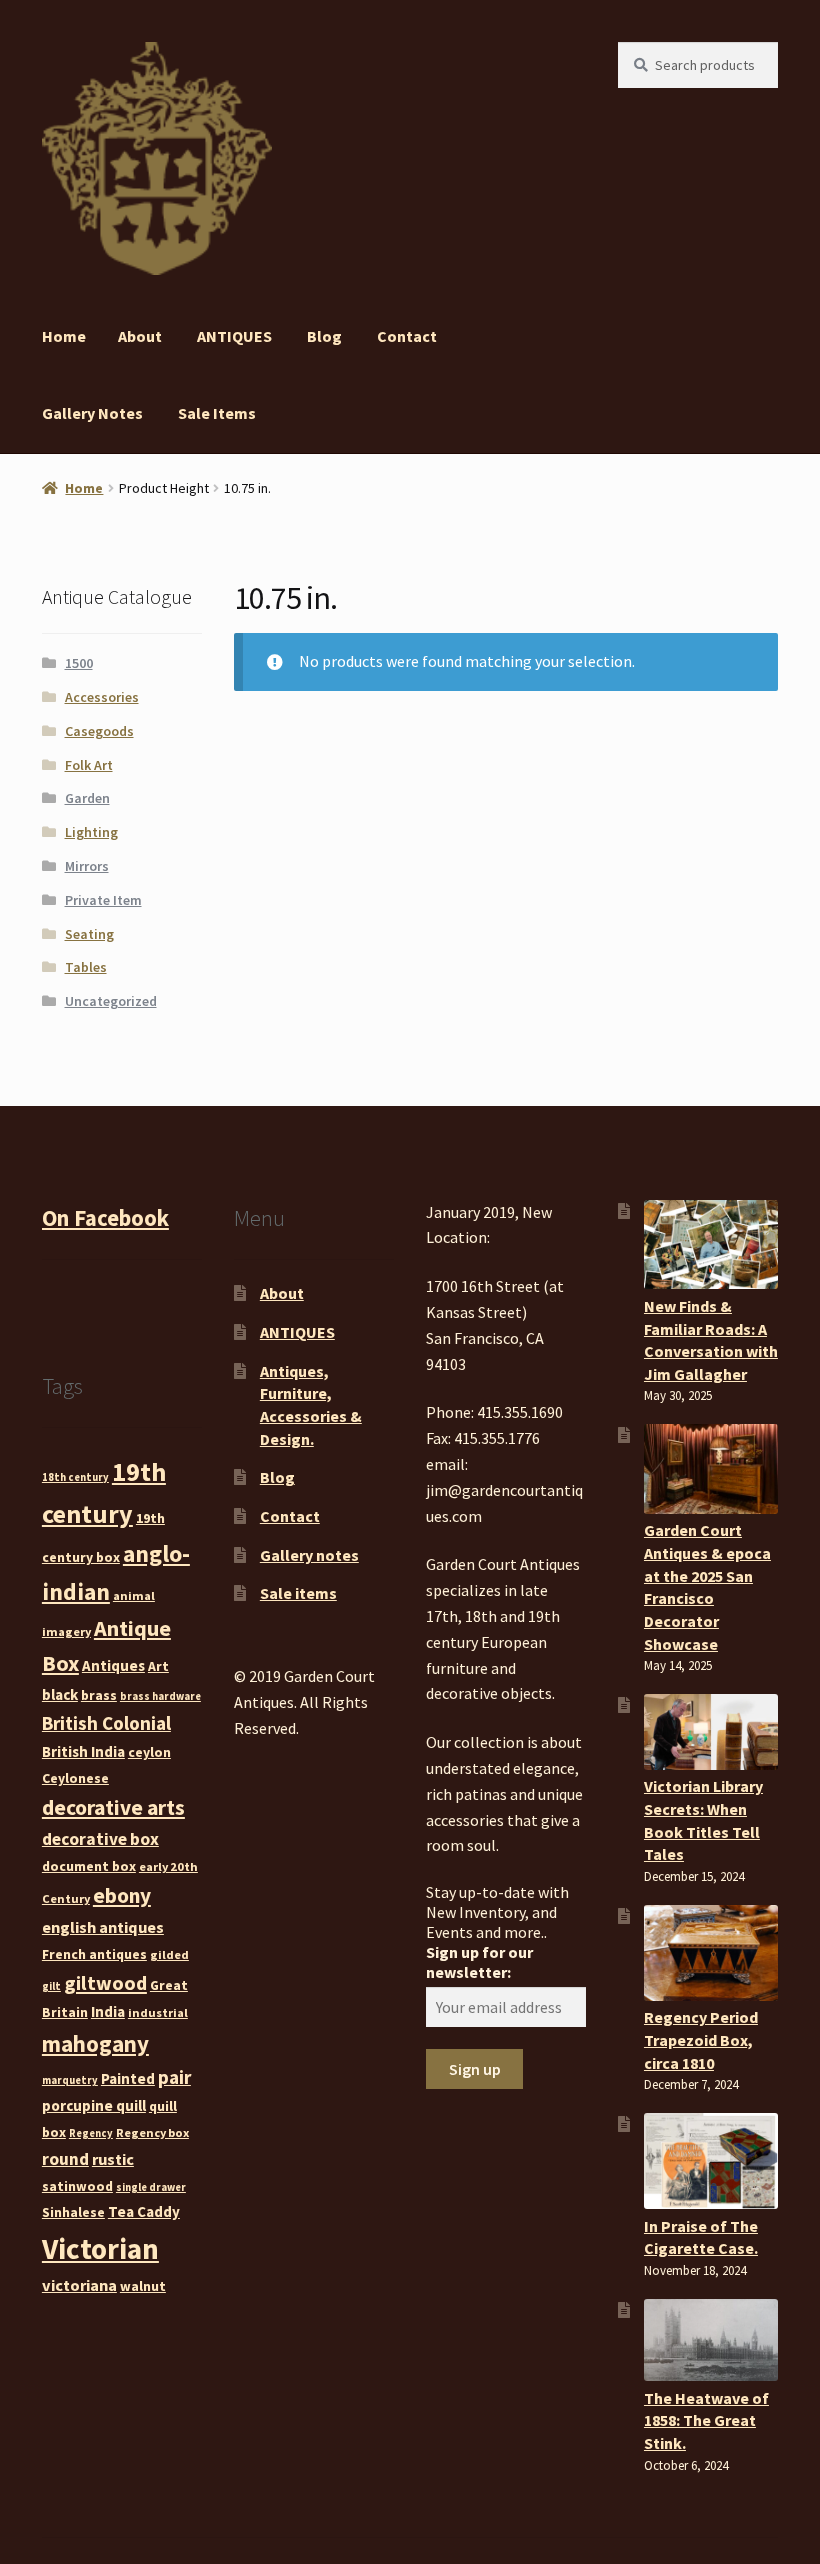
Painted (128, 2078)
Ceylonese (75, 1778)
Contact (407, 336)
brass (99, 1695)
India (108, 2011)
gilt (51, 1986)
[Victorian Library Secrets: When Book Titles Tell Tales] (711, 1732)
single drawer (151, 2187)
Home (64, 336)
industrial (158, 2012)
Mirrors (87, 866)
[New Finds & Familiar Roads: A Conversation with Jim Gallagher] (711, 1245)
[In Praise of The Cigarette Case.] (711, 2161)
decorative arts (113, 1807)
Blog (324, 336)
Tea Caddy (144, 2211)
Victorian (100, 2248)
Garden (87, 798)
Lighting (91, 832)
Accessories (102, 697)
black (60, 1694)
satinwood (77, 2186)
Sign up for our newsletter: (479, 1962)
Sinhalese (73, 2212)
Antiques (113, 1665)
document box (89, 1866)
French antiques (94, 1954)
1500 (79, 663)
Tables (86, 967)
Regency (91, 2133)
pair (174, 2077)
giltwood (105, 1982)
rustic (113, 2159)
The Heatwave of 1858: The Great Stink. (706, 2420)
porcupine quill (94, 2105)
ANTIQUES (234, 336)
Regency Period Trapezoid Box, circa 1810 (701, 2039)
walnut (143, 2286)
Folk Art (89, 765)
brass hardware (160, 1696)
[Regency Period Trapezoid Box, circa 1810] (711, 1953)
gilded (169, 1954)
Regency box (152, 2132)
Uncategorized (111, 1001)
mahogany (95, 2043)
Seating (89, 934)
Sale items (217, 413)
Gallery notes (92, 413)
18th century (75, 1477)
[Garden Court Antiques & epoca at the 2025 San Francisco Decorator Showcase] (711, 1469)
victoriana (79, 2285)
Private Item (103, 900)
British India (83, 1751)
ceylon (149, 1752)
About (140, 336)
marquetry (70, 2080)
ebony (122, 1895)
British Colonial (106, 1723)
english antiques (103, 1927)
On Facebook (105, 1218)
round (65, 2159)
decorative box (100, 1839)
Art (158, 1666)
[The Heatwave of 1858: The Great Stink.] (711, 2340)
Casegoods (99, 731)
